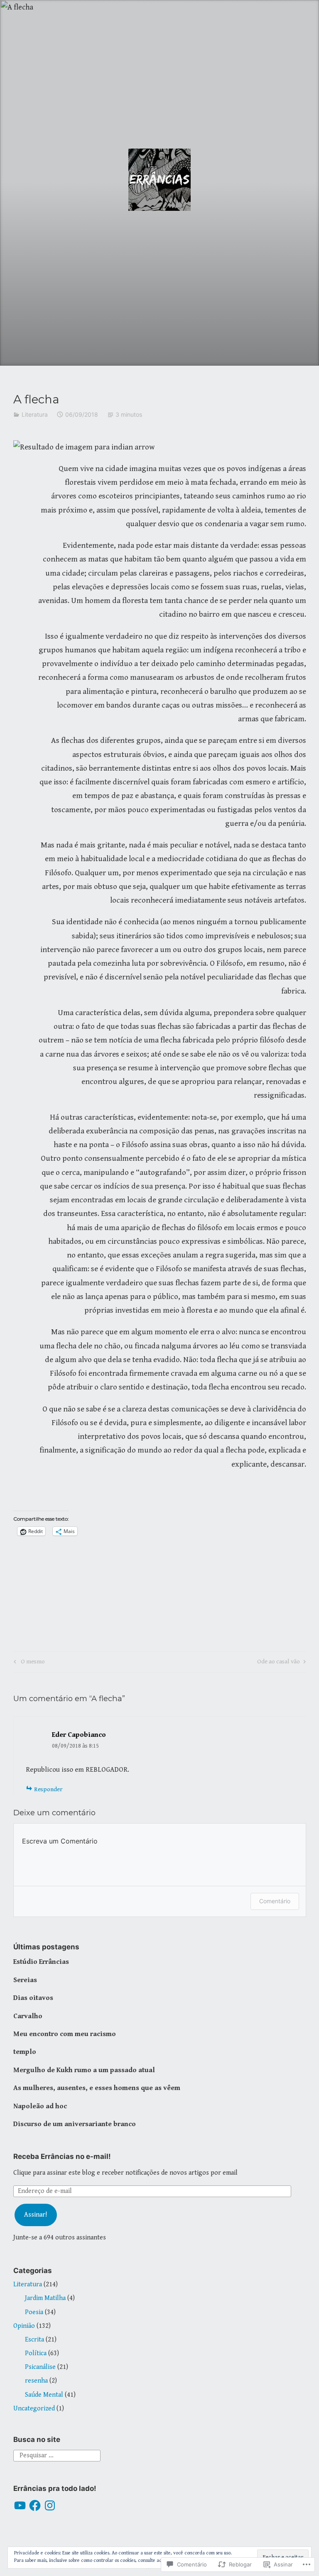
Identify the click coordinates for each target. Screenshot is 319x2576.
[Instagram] (50, 2505)
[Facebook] (35, 2505)
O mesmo (28, 1663)
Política (36, 2353)
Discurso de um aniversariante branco (75, 2124)
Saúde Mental (44, 2395)
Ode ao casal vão (279, 1663)
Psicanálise (40, 2367)
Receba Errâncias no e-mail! (62, 2156)
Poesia (34, 2312)
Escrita (34, 2340)
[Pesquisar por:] (57, 2455)
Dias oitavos (33, 1998)
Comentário (275, 1901)
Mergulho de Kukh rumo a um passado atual (84, 2070)
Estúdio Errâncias (41, 1962)
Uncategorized (34, 2409)
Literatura (35, 414)
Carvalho (28, 2016)
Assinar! (36, 2215)
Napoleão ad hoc (40, 2106)
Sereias (25, 1980)
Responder (48, 1789)
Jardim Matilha (45, 2298)
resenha (36, 2381)
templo (25, 2052)
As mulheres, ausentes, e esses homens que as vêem (97, 2088)
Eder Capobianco (79, 1735)
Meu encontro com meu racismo (65, 2034)
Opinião (24, 2326)
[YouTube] (20, 2505)
